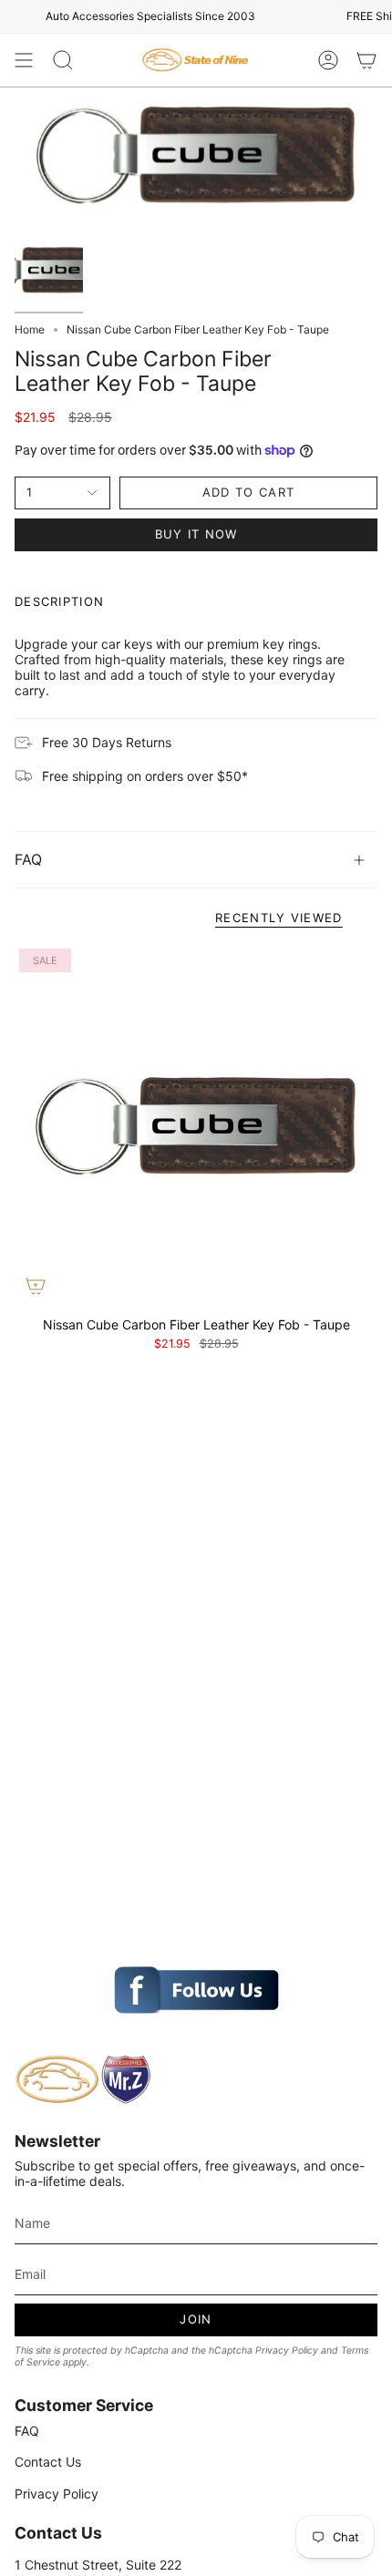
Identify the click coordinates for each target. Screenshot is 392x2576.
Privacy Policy (287, 2350)
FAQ (28, 859)
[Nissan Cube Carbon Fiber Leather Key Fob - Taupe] (196, 1125)
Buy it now (196, 534)
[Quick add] (36, 1286)
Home (30, 329)
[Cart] (366, 60)
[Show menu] (24, 60)
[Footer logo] (83, 2079)
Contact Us (48, 2462)
